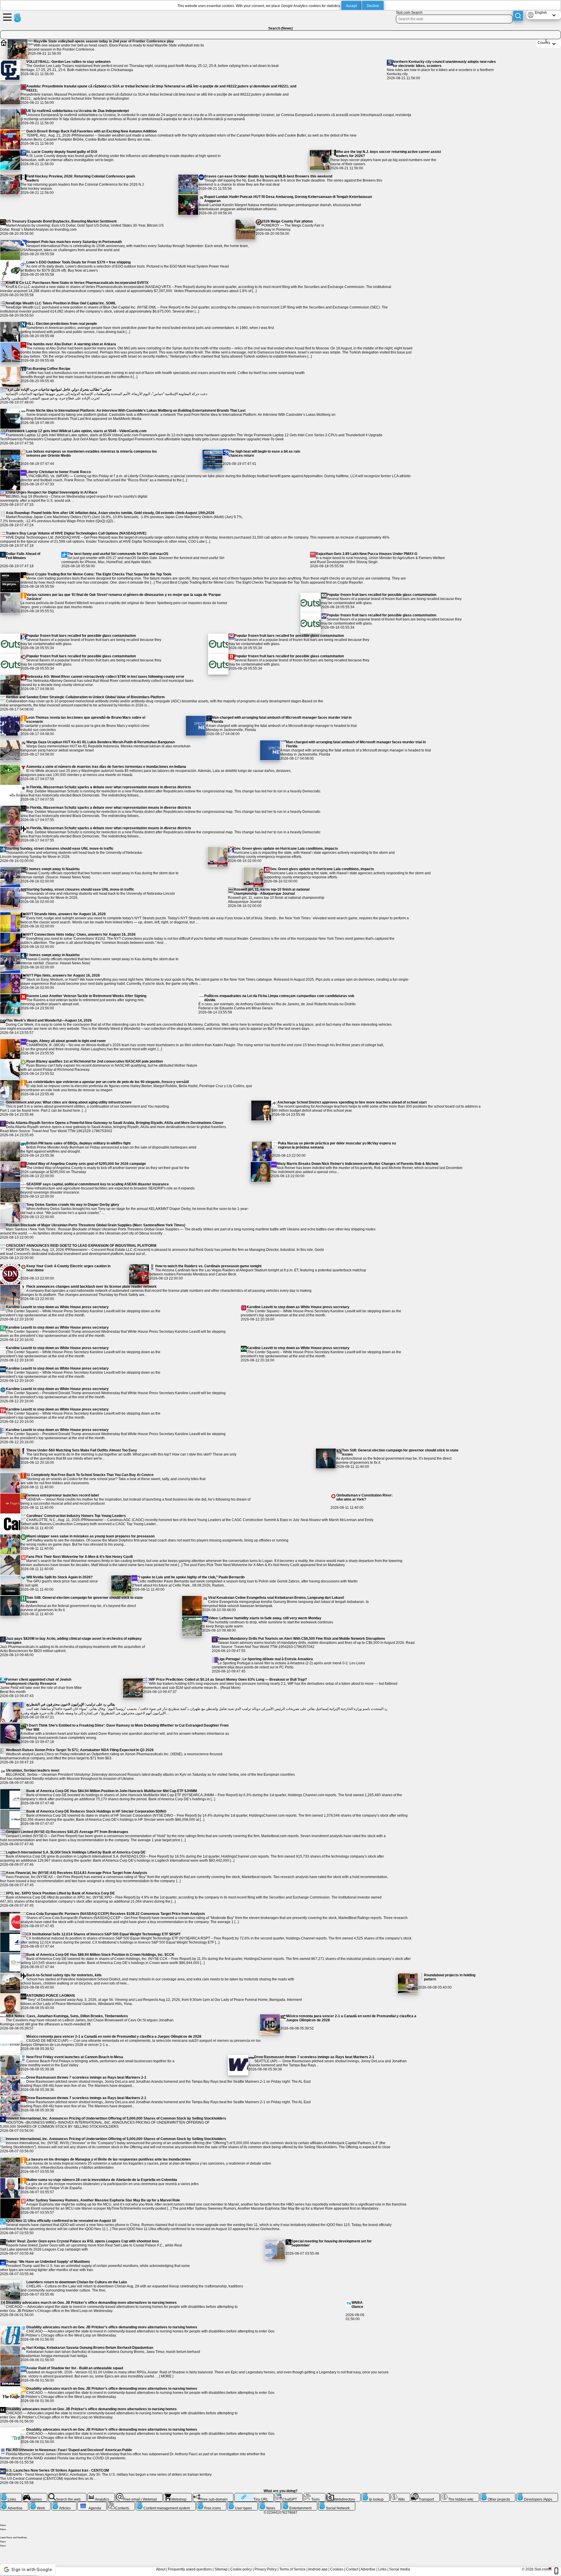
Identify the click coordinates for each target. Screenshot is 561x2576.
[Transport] (425, 2495)
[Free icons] (212, 2504)
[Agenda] (92, 2504)
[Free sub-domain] (213, 2495)
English (541, 13)
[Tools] (315, 2495)
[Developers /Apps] (537, 2495)
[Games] (35, 2495)
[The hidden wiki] (460, 2495)
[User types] (243, 2504)
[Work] (40, 2504)
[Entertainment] (299, 2504)
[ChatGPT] (289, 2495)
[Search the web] (67, 2495)
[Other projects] (498, 2495)
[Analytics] (101, 2495)
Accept (351, 6)
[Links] (11, 2495)
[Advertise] (14, 2504)
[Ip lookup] (375, 2495)
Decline (373, 6)
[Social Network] (337, 2504)
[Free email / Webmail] (139, 2495)
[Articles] (64, 2504)
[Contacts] (121, 2504)
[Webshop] (178, 2495)
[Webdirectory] (344, 2495)
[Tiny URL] (254, 2495)
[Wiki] (400, 2495)
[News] (270, 2504)
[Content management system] (166, 2504)
